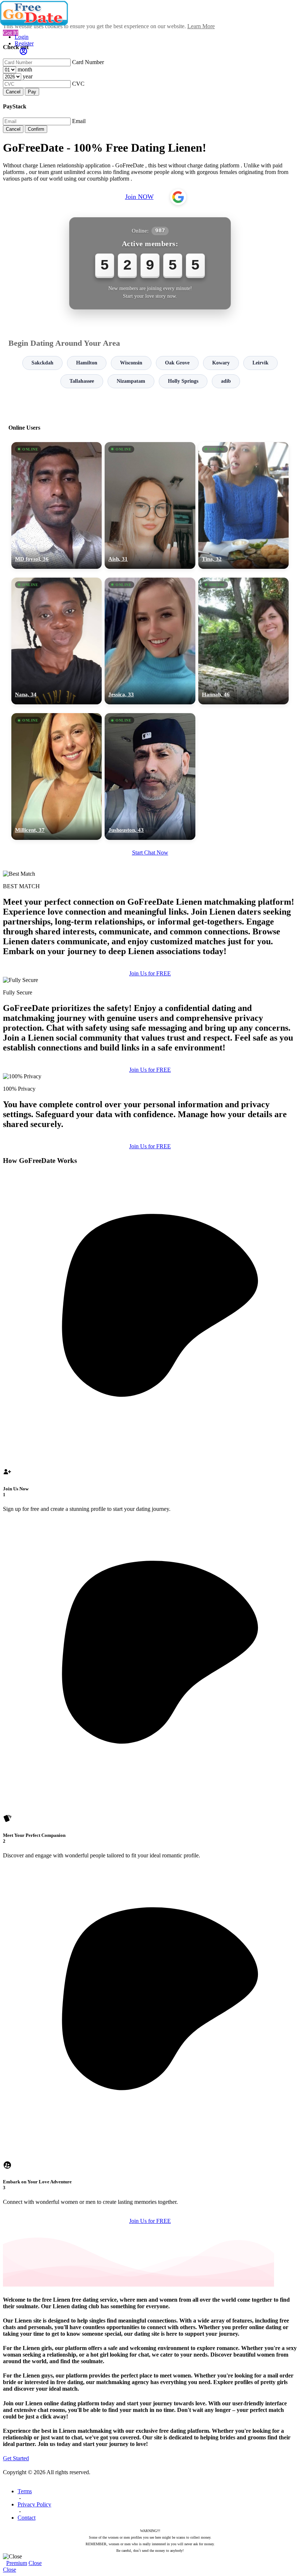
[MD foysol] (57, 505)
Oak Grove (177, 363)
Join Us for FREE (150, 973)
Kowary (221, 363)
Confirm (36, 129)
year (28, 76)
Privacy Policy (34, 2504)
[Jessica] (150, 641)
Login (22, 37)
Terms (25, 2491)
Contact (27, 2518)
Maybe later (150, 1354)
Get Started (16, 2458)
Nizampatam (131, 381)
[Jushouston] (150, 776)
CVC (78, 84)
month (25, 69)
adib (226, 381)
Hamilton (87, 363)
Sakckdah (42, 363)
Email (79, 121)
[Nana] (57, 641)
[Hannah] (243, 641)
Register (24, 43)
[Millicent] (57, 776)
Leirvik (260, 363)
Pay (32, 92)
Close (35, 2563)
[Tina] (243, 505)
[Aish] (150, 505)
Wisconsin (131, 363)
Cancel (13, 92)
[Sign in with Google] (178, 197)
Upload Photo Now (153, 1338)
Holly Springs (183, 381)
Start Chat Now (150, 853)
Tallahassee (82, 381)
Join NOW (139, 197)
